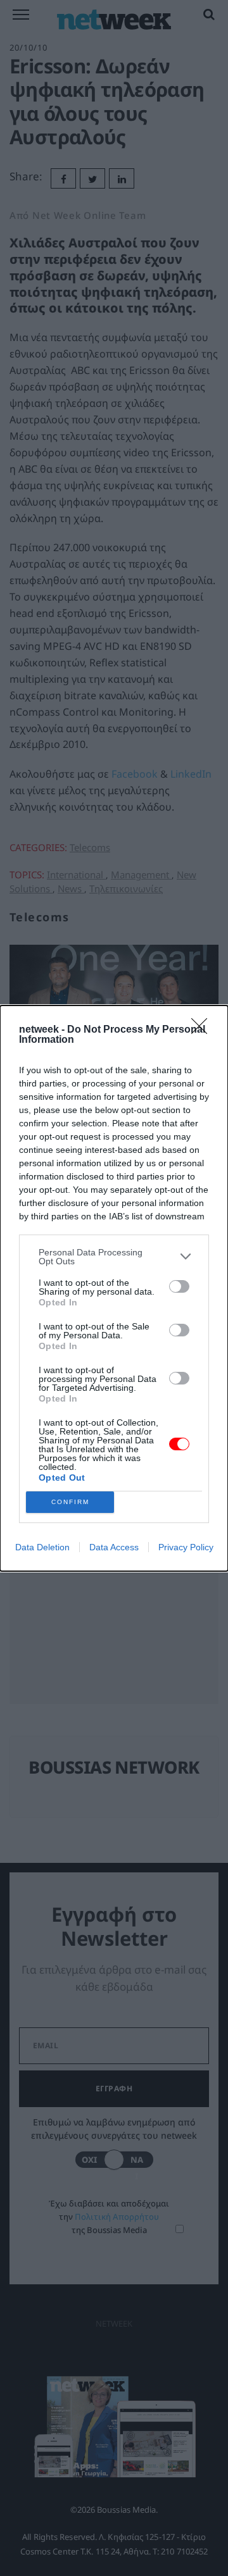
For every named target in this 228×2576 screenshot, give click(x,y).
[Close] (203, 1030)
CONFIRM (70, 1502)
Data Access (114, 1547)
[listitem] (114, 1257)
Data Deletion (42, 1547)
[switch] (179, 1286)
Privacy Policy (186, 1547)
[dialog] (114, 1288)
